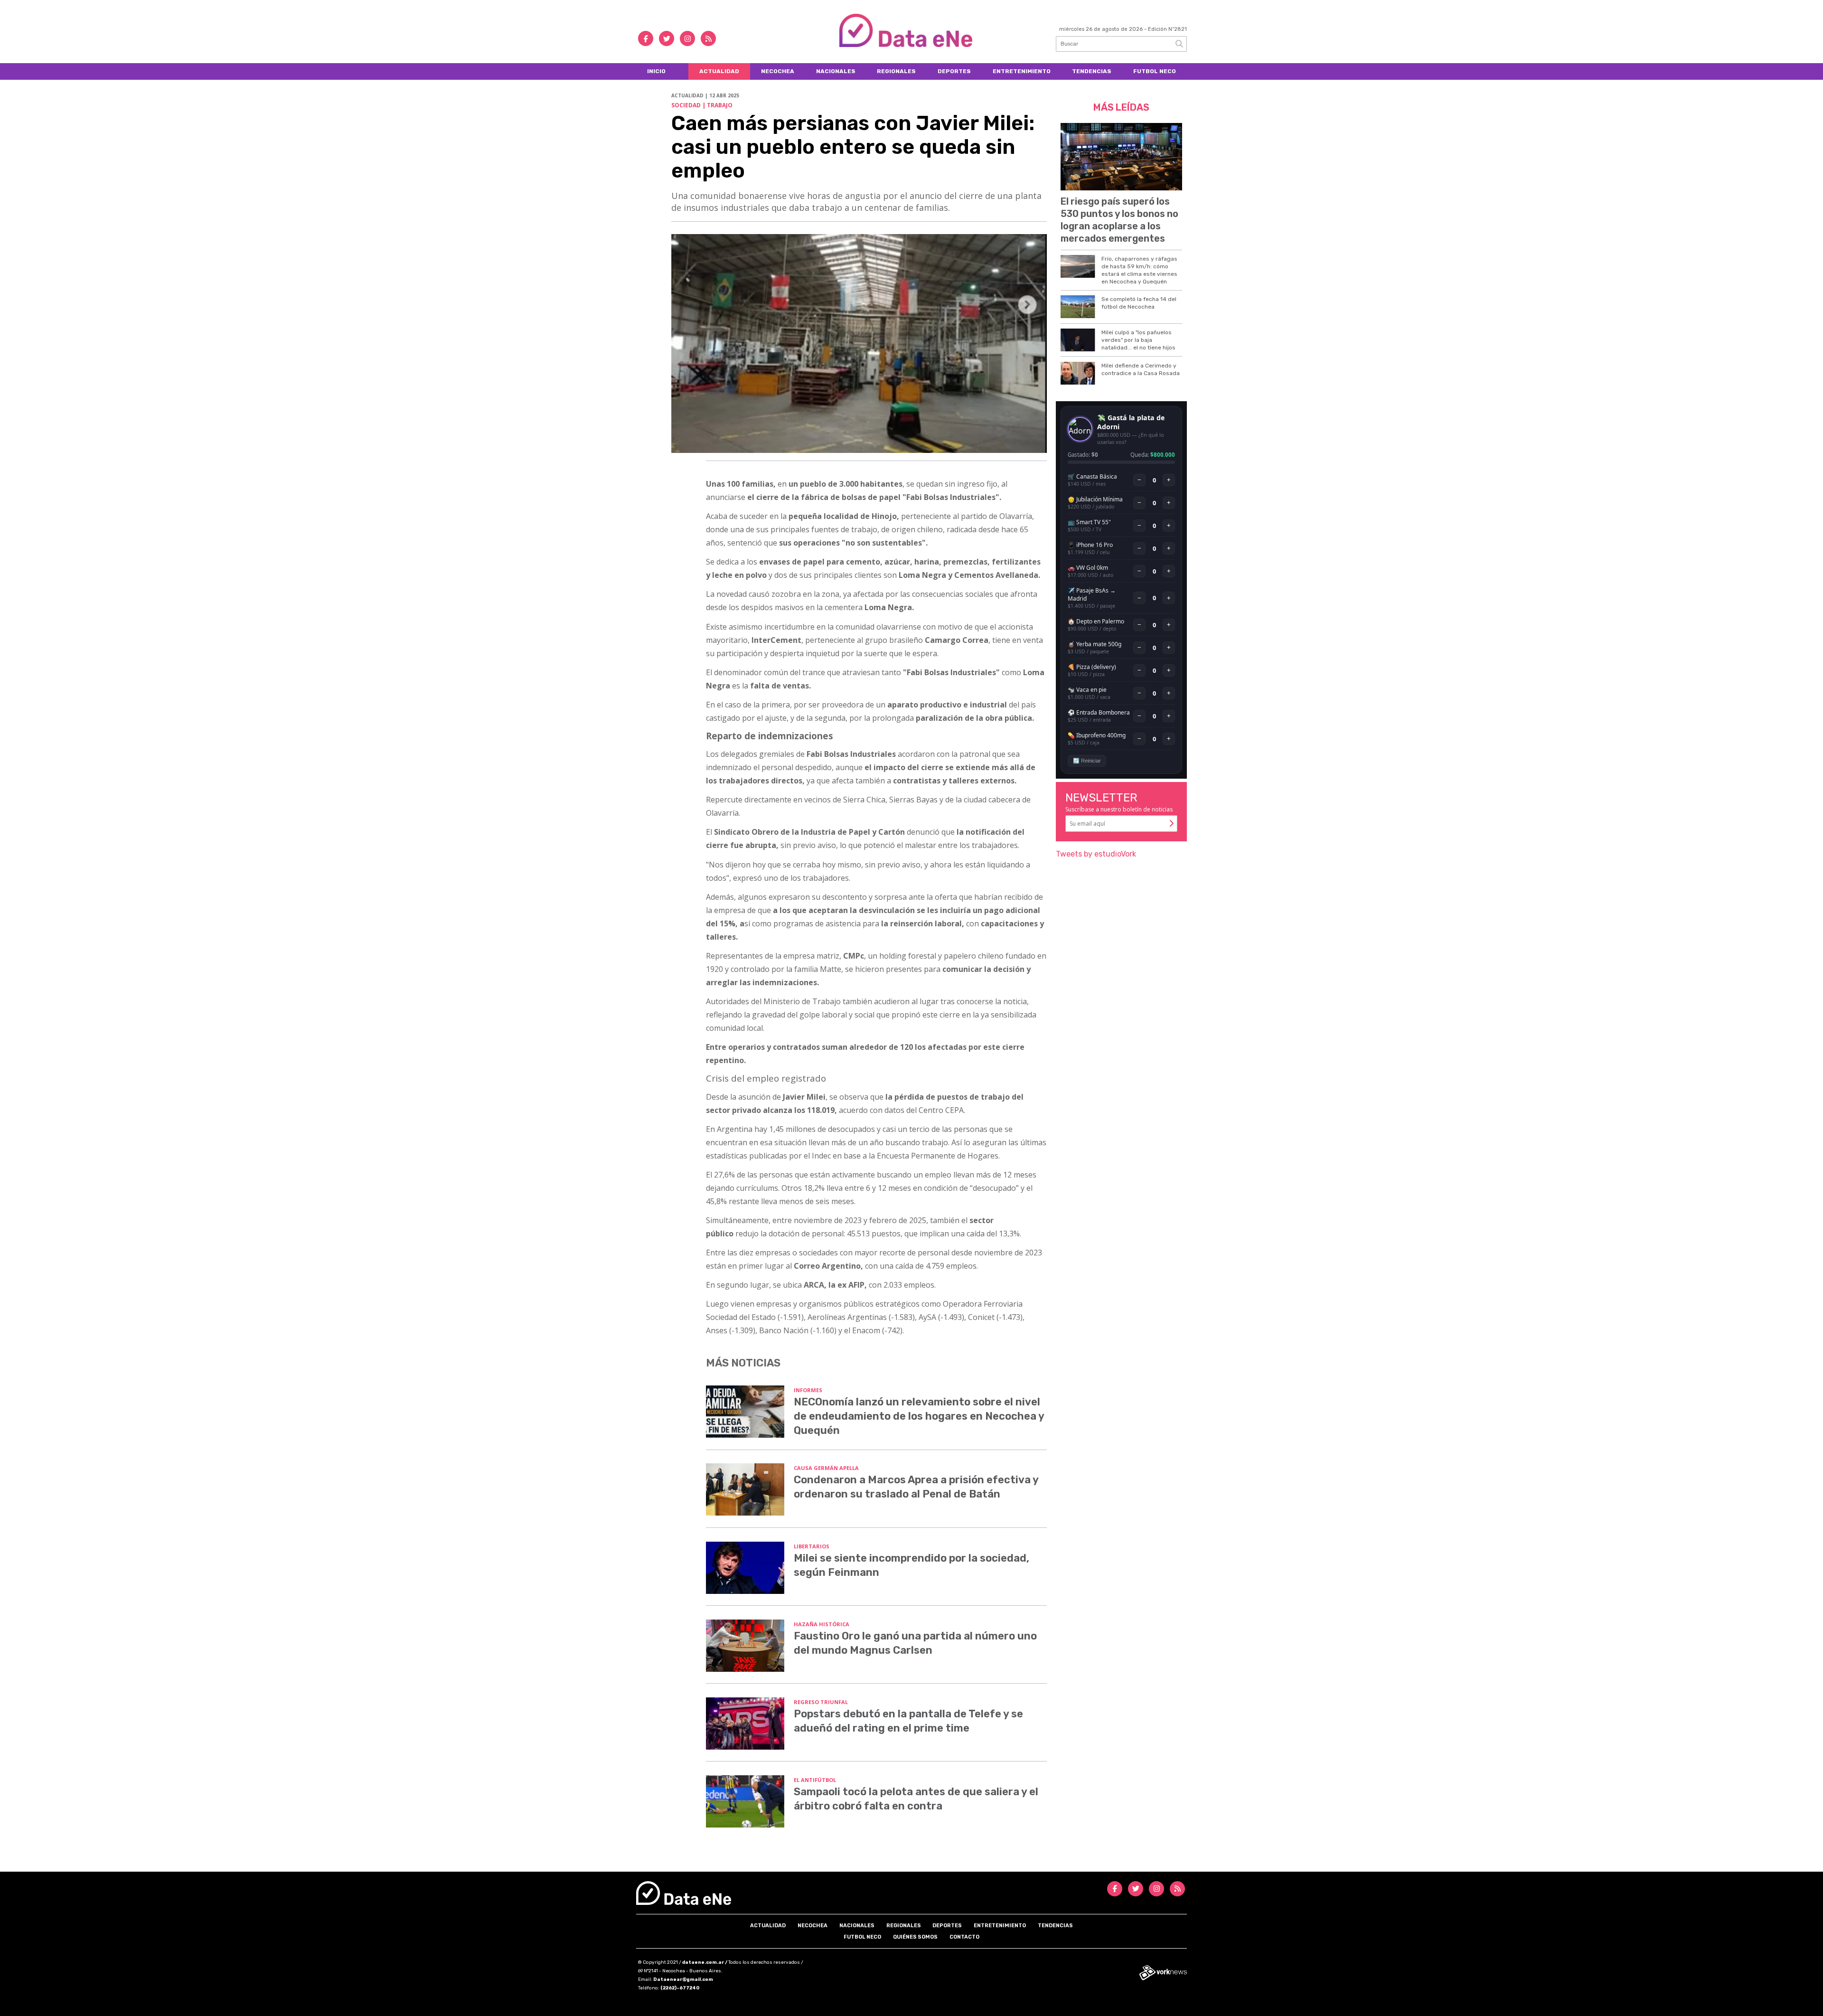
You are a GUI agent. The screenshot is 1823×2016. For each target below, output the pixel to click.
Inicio (656, 71)
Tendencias (1092, 71)
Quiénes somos (915, 1937)
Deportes (954, 71)
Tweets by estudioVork (1096, 854)
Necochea (778, 71)
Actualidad (719, 71)
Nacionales (836, 71)
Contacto (964, 1937)
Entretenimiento (1022, 71)
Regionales (896, 71)
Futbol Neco (1155, 71)
